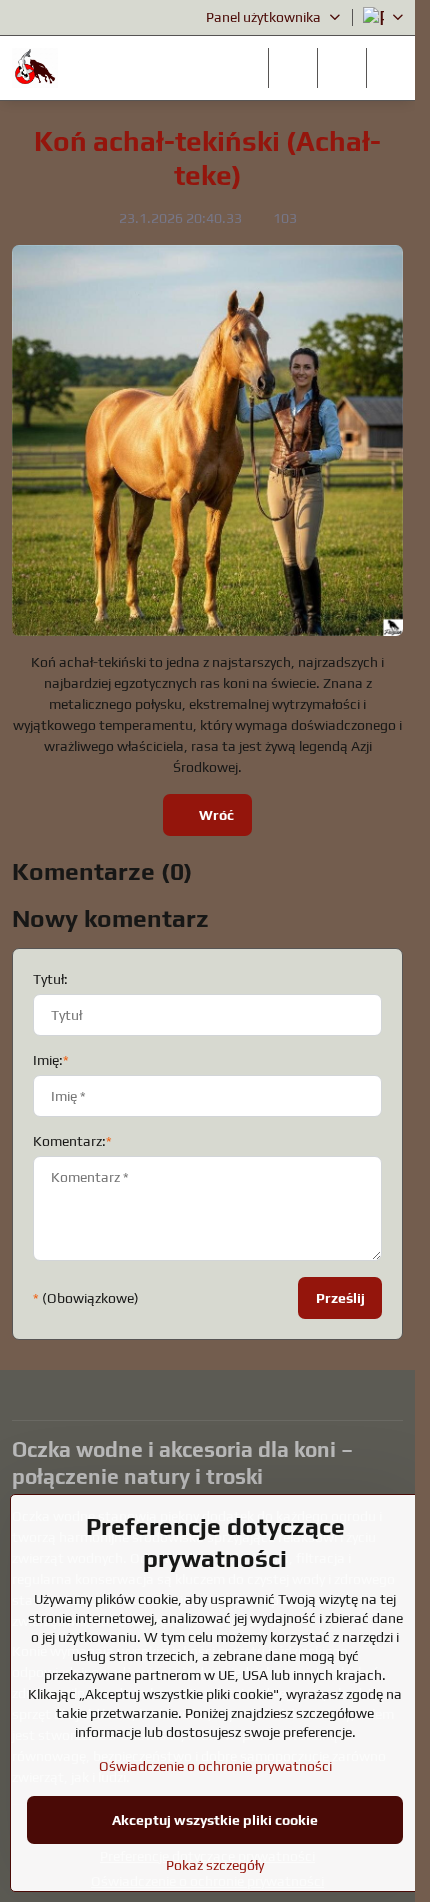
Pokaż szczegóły (215, 1865)
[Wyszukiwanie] (293, 68)
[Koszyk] (342, 68)
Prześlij (340, 1298)
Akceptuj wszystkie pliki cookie (215, 1820)
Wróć (215, 815)
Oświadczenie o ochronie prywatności (215, 1766)
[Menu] (391, 68)
